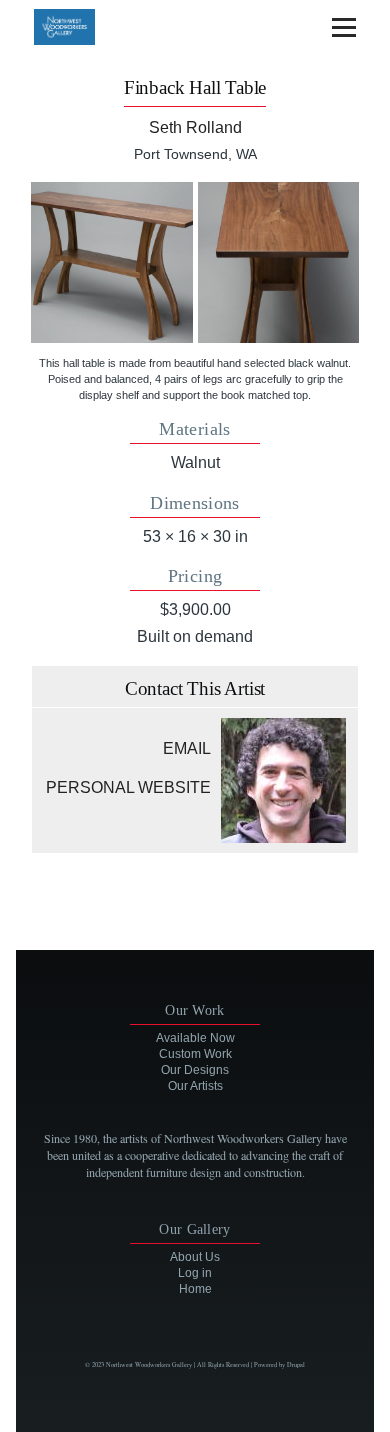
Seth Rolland (195, 127)
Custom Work (195, 1054)
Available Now (195, 1038)
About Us (195, 1257)
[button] (111, 262)
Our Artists (195, 1086)
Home (195, 1289)
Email (187, 748)
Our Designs (195, 1070)
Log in (195, 1273)
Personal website (128, 787)
